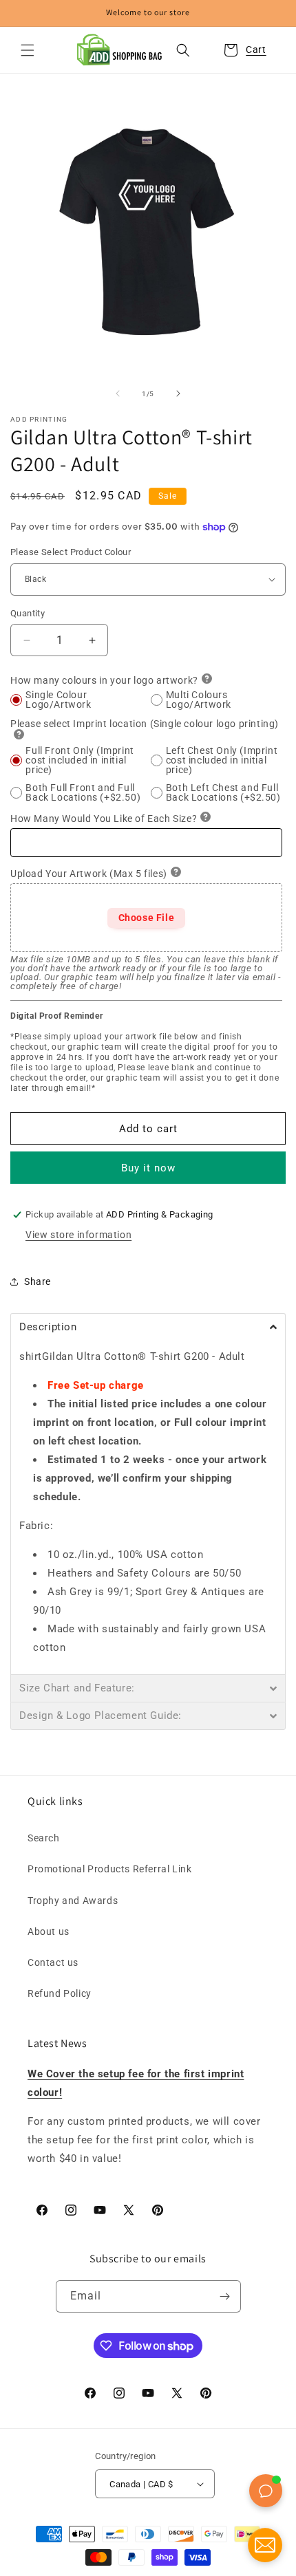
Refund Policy (60, 1993)
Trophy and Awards (73, 1901)
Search (44, 1838)
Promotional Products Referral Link (109, 1869)
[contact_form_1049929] (265, 2545)
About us (49, 1931)
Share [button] (38, 1281)
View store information (78, 1235)
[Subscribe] (225, 2296)
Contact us (53, 1962)
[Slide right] (178, 393)
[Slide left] (118, 393)
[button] (28, 50)
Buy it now (148, 1168)
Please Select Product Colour (71, 552)
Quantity (28, 613)
